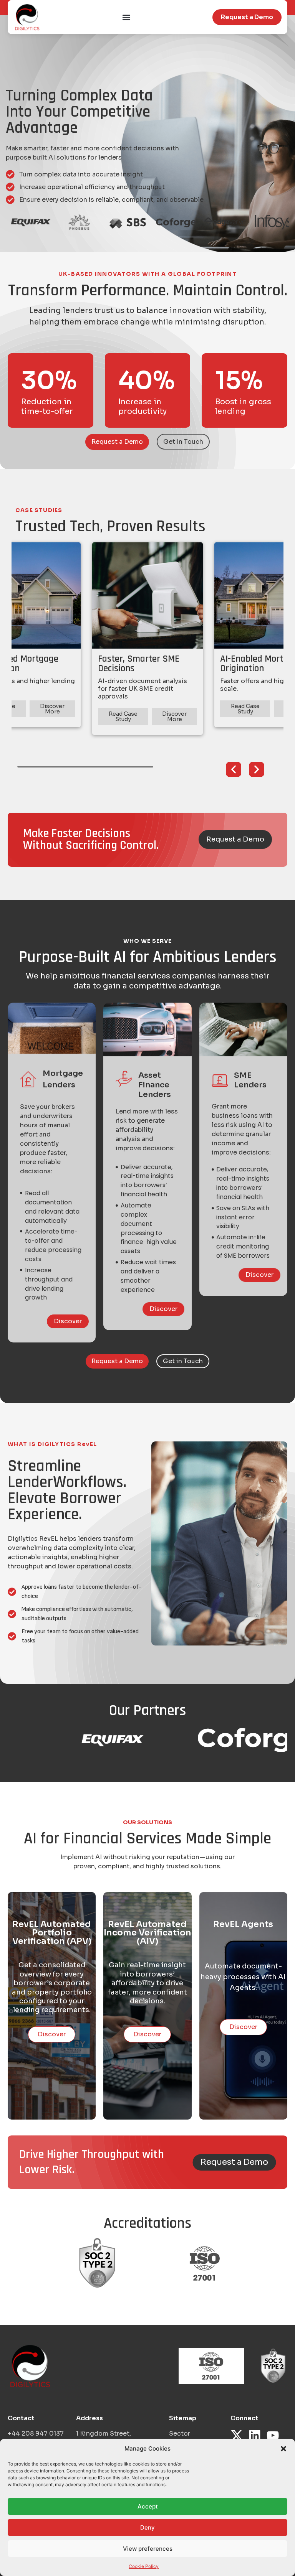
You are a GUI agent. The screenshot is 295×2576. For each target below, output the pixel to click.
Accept (148, 2506)
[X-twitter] (237, 2435)
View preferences (148, 2549)
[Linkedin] (255, 2435)
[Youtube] (273, 2435)
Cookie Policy (144, 2566)
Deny (147, 2527)
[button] (283, 2449)
